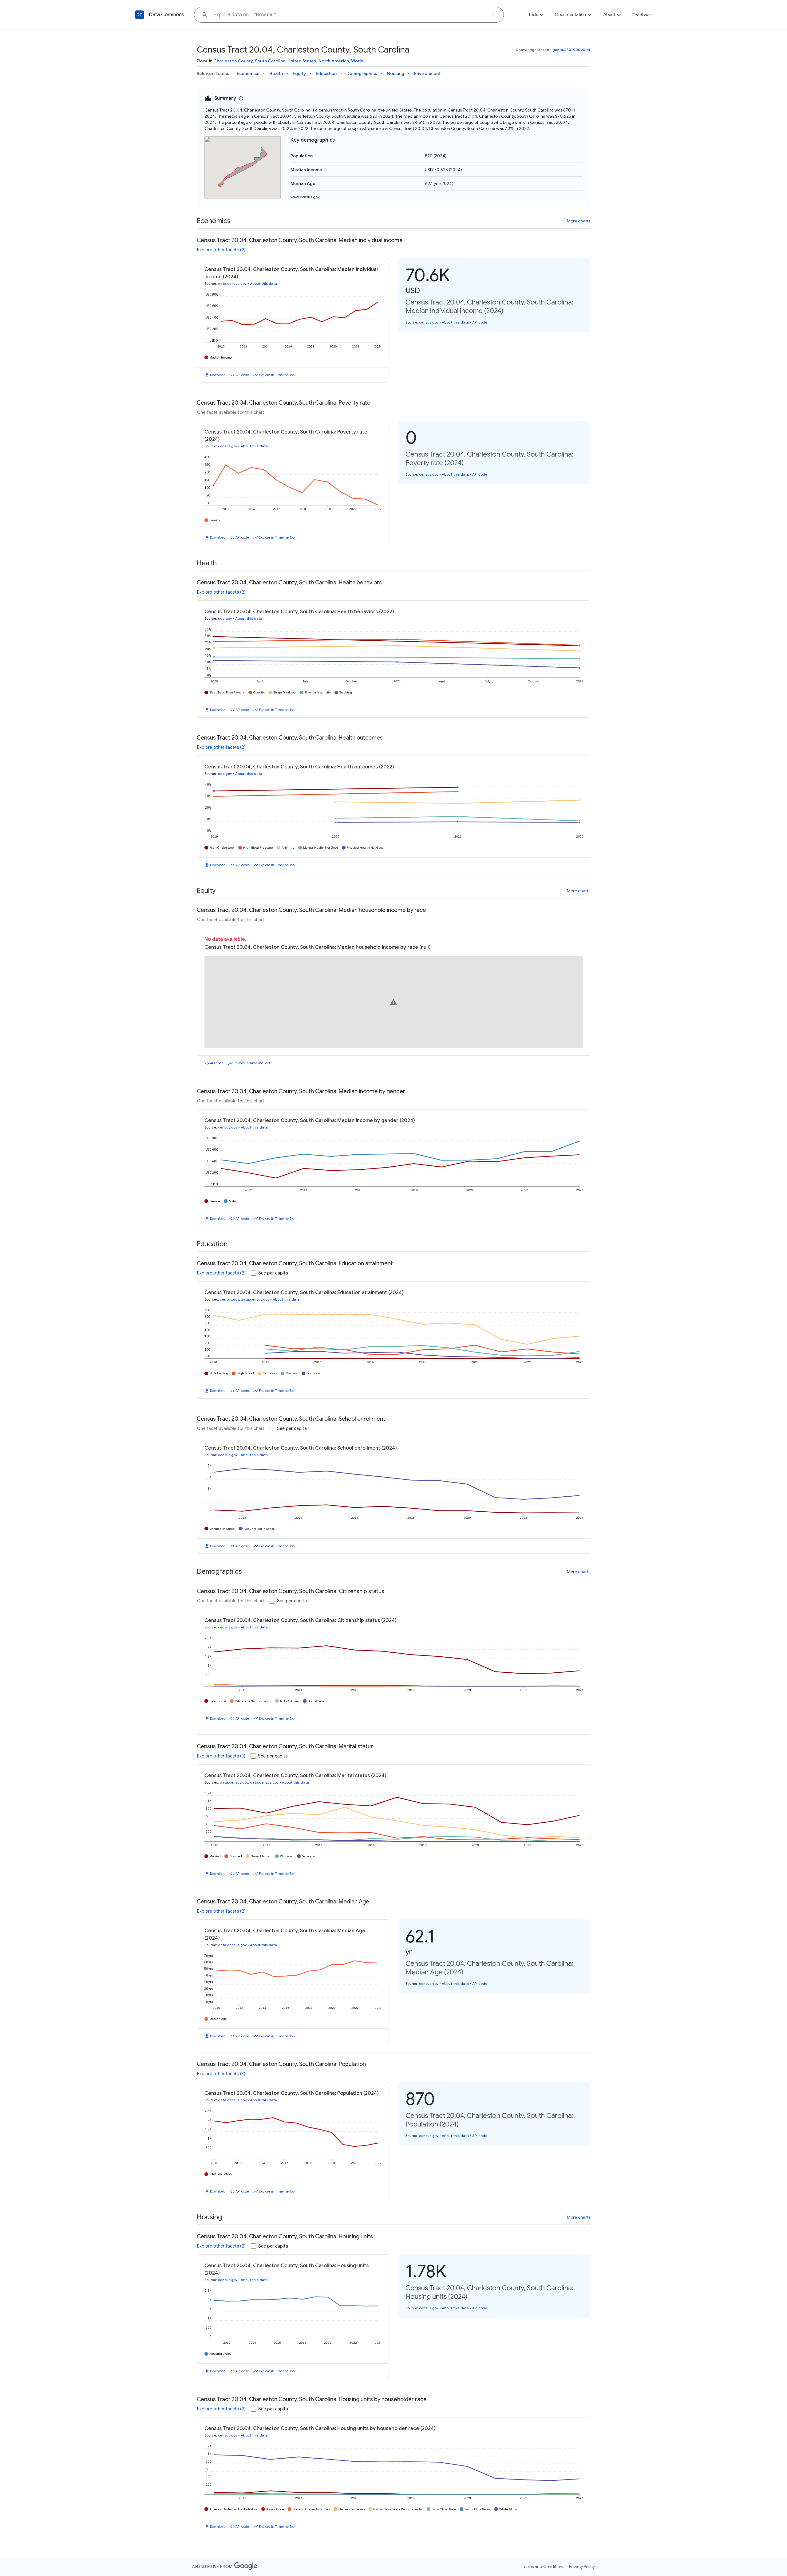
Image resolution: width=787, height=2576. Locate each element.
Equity (299, 73)
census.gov (429, 322)
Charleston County (233, 61)
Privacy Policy (582, 2566)
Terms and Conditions (543, 2566)
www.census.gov (305, 197)
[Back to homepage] (140, 15)
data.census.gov (232, 284)
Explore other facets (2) (221, 250)
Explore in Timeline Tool (277, 375)
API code (242, 375)
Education (326, 73)
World (357, 61)
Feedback (642, 15)
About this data (263, 284)
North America (334, 61)
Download (218, 375)
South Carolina (270, 61)
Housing (396, 73)
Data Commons (166, 15)
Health (276, 73)
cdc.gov (225, 618)
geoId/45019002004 (571, 50)
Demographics (362, 73)
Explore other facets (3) (221, 1756)
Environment (427, 73)
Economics (248, 73)
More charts (579, 221)
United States (302, 61)
